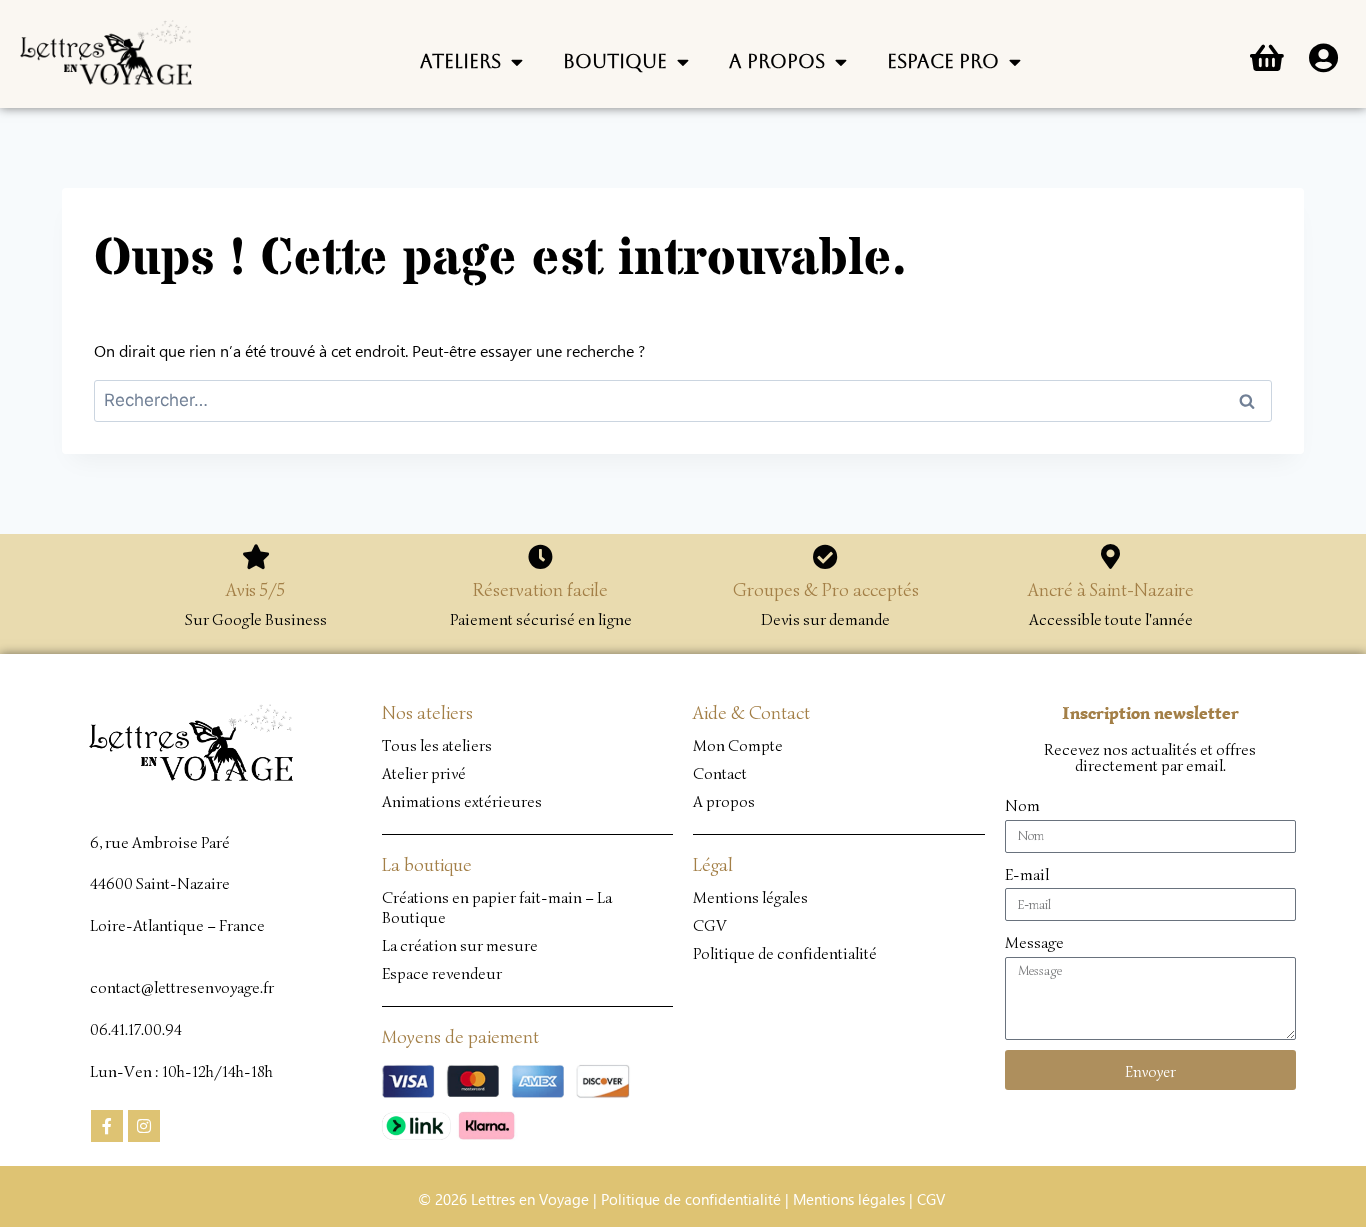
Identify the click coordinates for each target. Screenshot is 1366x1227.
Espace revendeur (442, 974)
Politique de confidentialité (785, 954)
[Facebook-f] (107, 1126)
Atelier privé (424, 774)
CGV (710, 926)
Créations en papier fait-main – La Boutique (497, 908)
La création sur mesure (460, 946)
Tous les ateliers (437, 746)
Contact (720, 774)
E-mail (1027, 875)
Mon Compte (738, 746)
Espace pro (943, 61)
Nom (1022, 806)
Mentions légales (750, 898)
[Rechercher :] (683, 399)
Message (1034, 943)
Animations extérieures (462, 802)
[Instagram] (144, 1126)
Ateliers (460, 61)
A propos (777, 61)
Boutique (615, 61)
